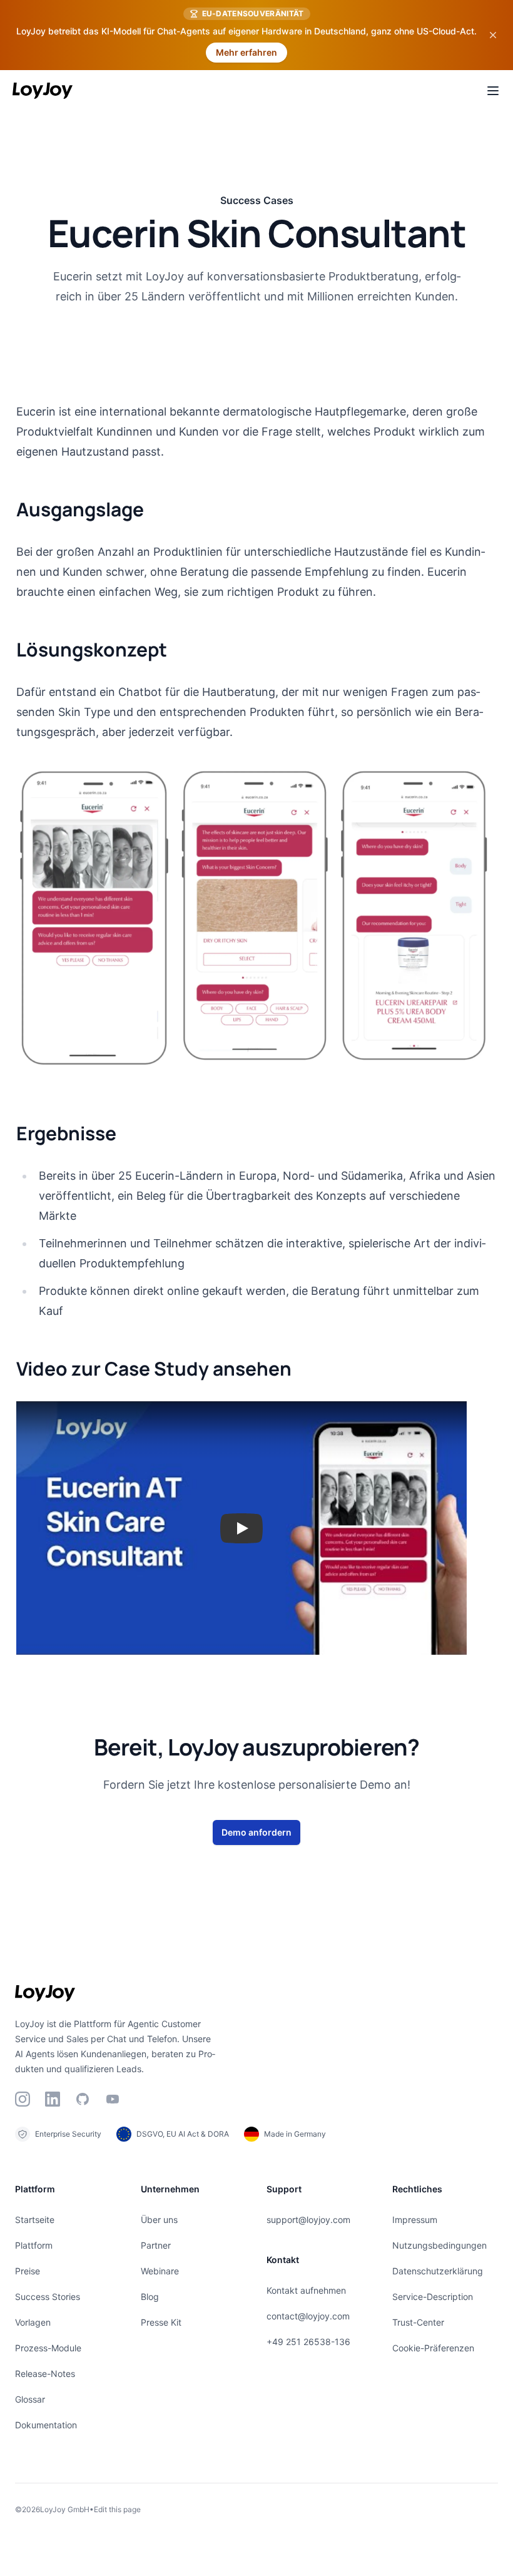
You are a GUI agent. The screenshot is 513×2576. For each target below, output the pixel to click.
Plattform (34, 2245)
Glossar (30, 2399)
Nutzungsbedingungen (439, 2245)
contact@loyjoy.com (308, 2316)
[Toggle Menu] (493, 91)
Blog (150, 2297)
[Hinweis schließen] (493, 35)
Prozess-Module (48, 2348)
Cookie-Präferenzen (433, 2348)
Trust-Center (418, 2322)
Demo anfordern (256, 1832)
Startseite (35, 2220)
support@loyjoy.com (308, 2220)
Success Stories (48, 2297)
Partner (156, 2245)
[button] (241, 1528)
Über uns (159, 2220)
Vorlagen (33, 2322)
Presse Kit (161, 2322)
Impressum (415, 2220)
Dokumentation (46, 2425)
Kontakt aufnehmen (306, 2290)
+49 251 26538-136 (308, 2342)
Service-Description (433, 2297)
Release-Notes (45, 2374)
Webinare (160, 2271)
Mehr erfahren (246, 52)
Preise (28, 2271)
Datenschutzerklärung (438, 2271)
